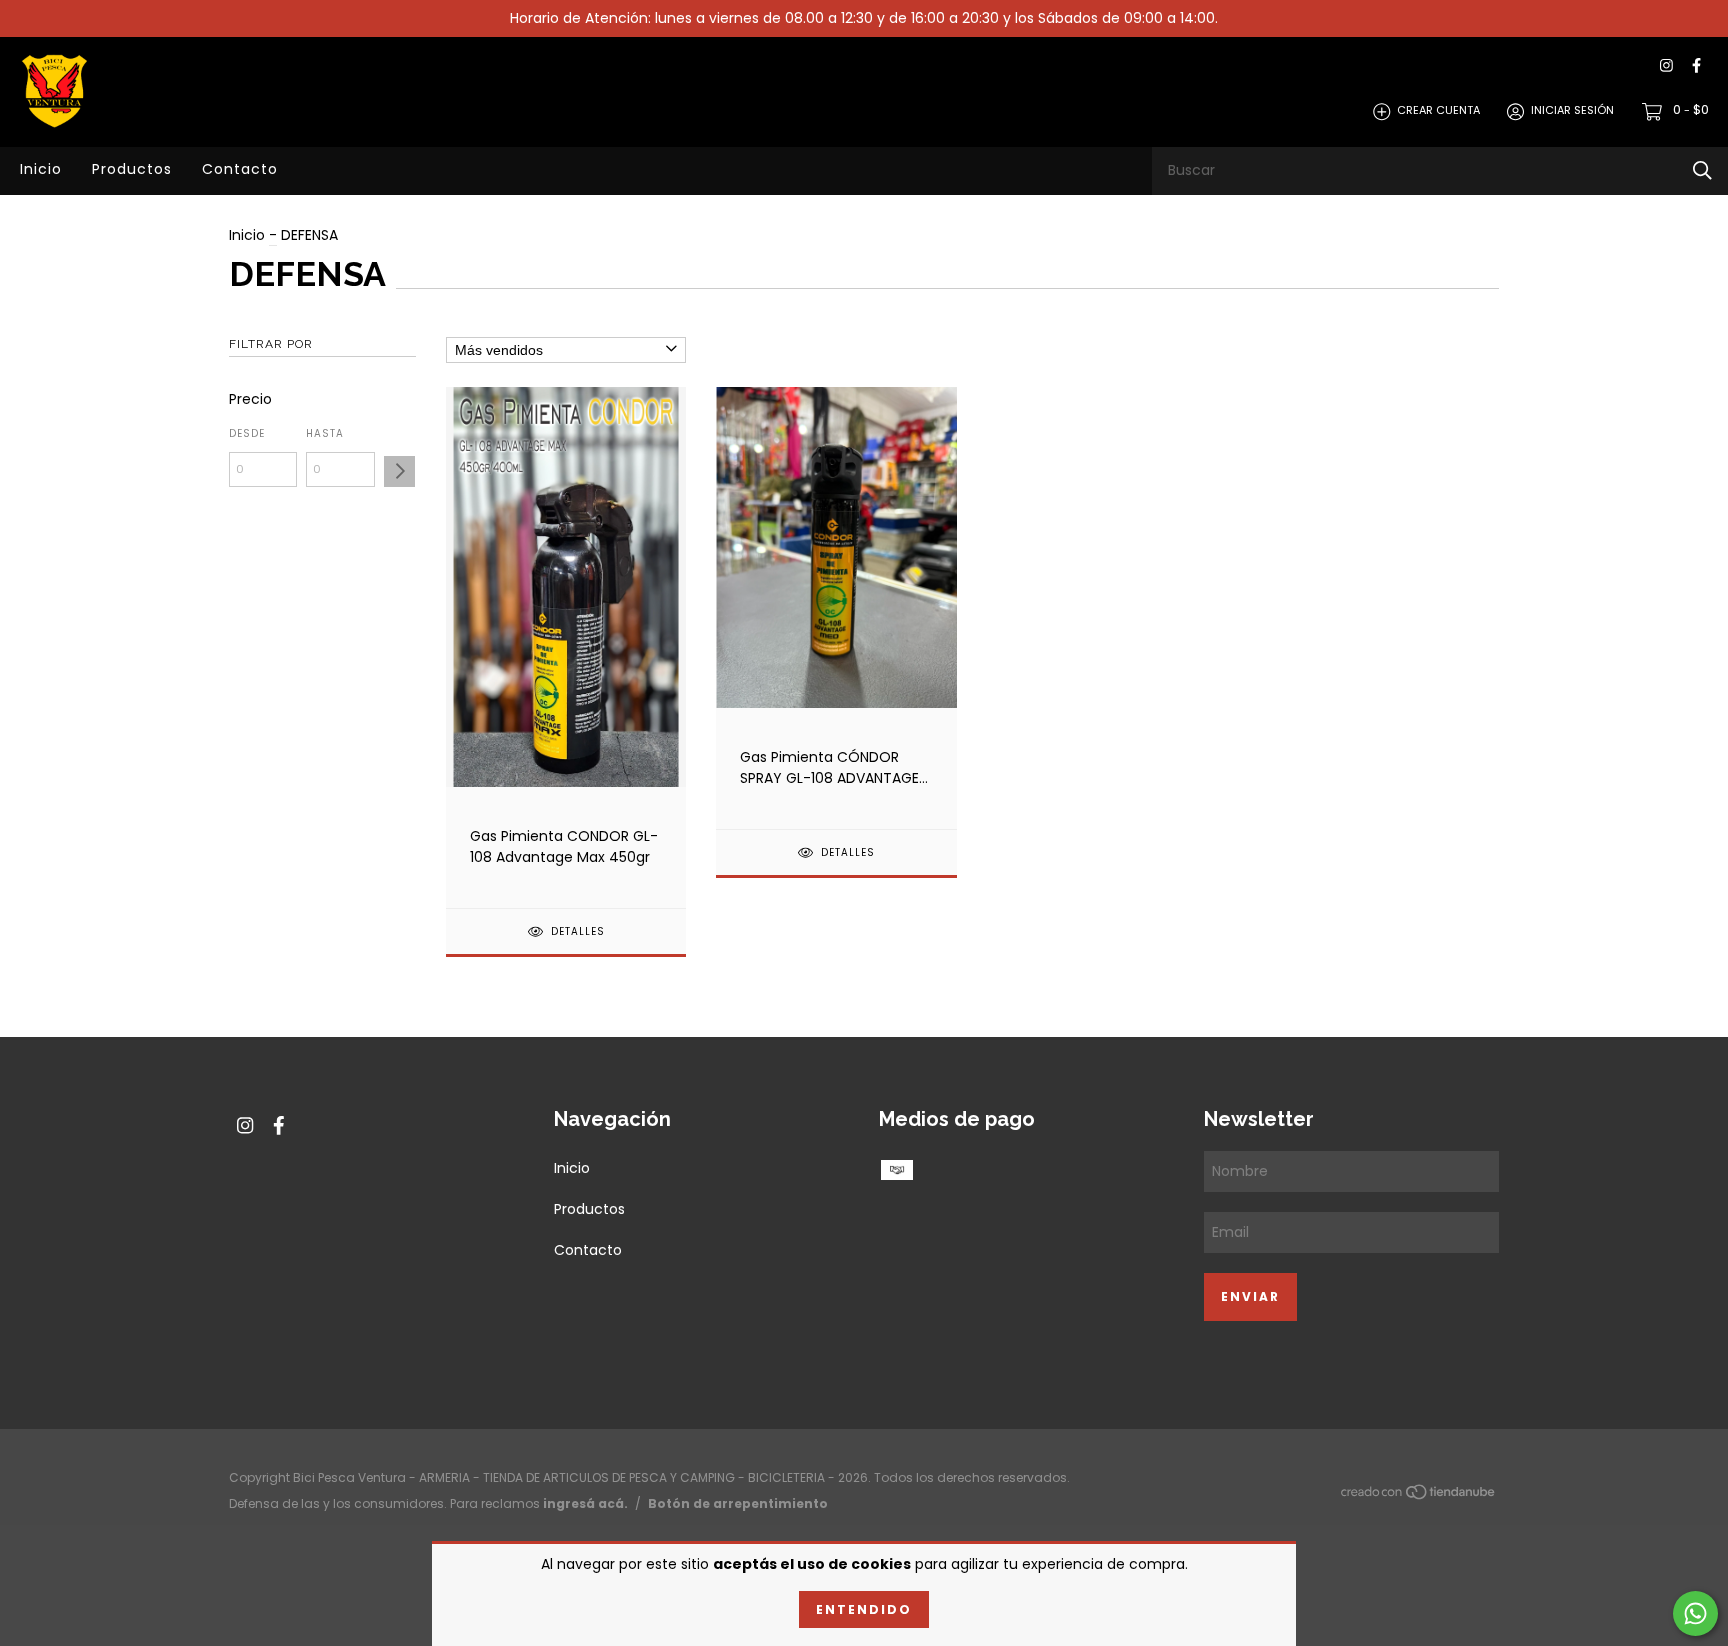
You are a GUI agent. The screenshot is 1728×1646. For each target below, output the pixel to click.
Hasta (325, 433)
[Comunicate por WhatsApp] (1695, 1613)
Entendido (864, 1609)
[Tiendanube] (1419, 1496)
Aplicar (399, 471)
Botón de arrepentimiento (738, 1503)
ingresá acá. (585, 1503)
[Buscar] (1702, 170)
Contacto (240, 169)
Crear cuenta (1438, 111)
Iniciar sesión (1572, 111)
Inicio (41, 169)
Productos (132, 169)
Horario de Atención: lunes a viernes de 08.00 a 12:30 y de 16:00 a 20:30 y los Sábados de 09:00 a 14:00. (864, 18)
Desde (247, 433)
